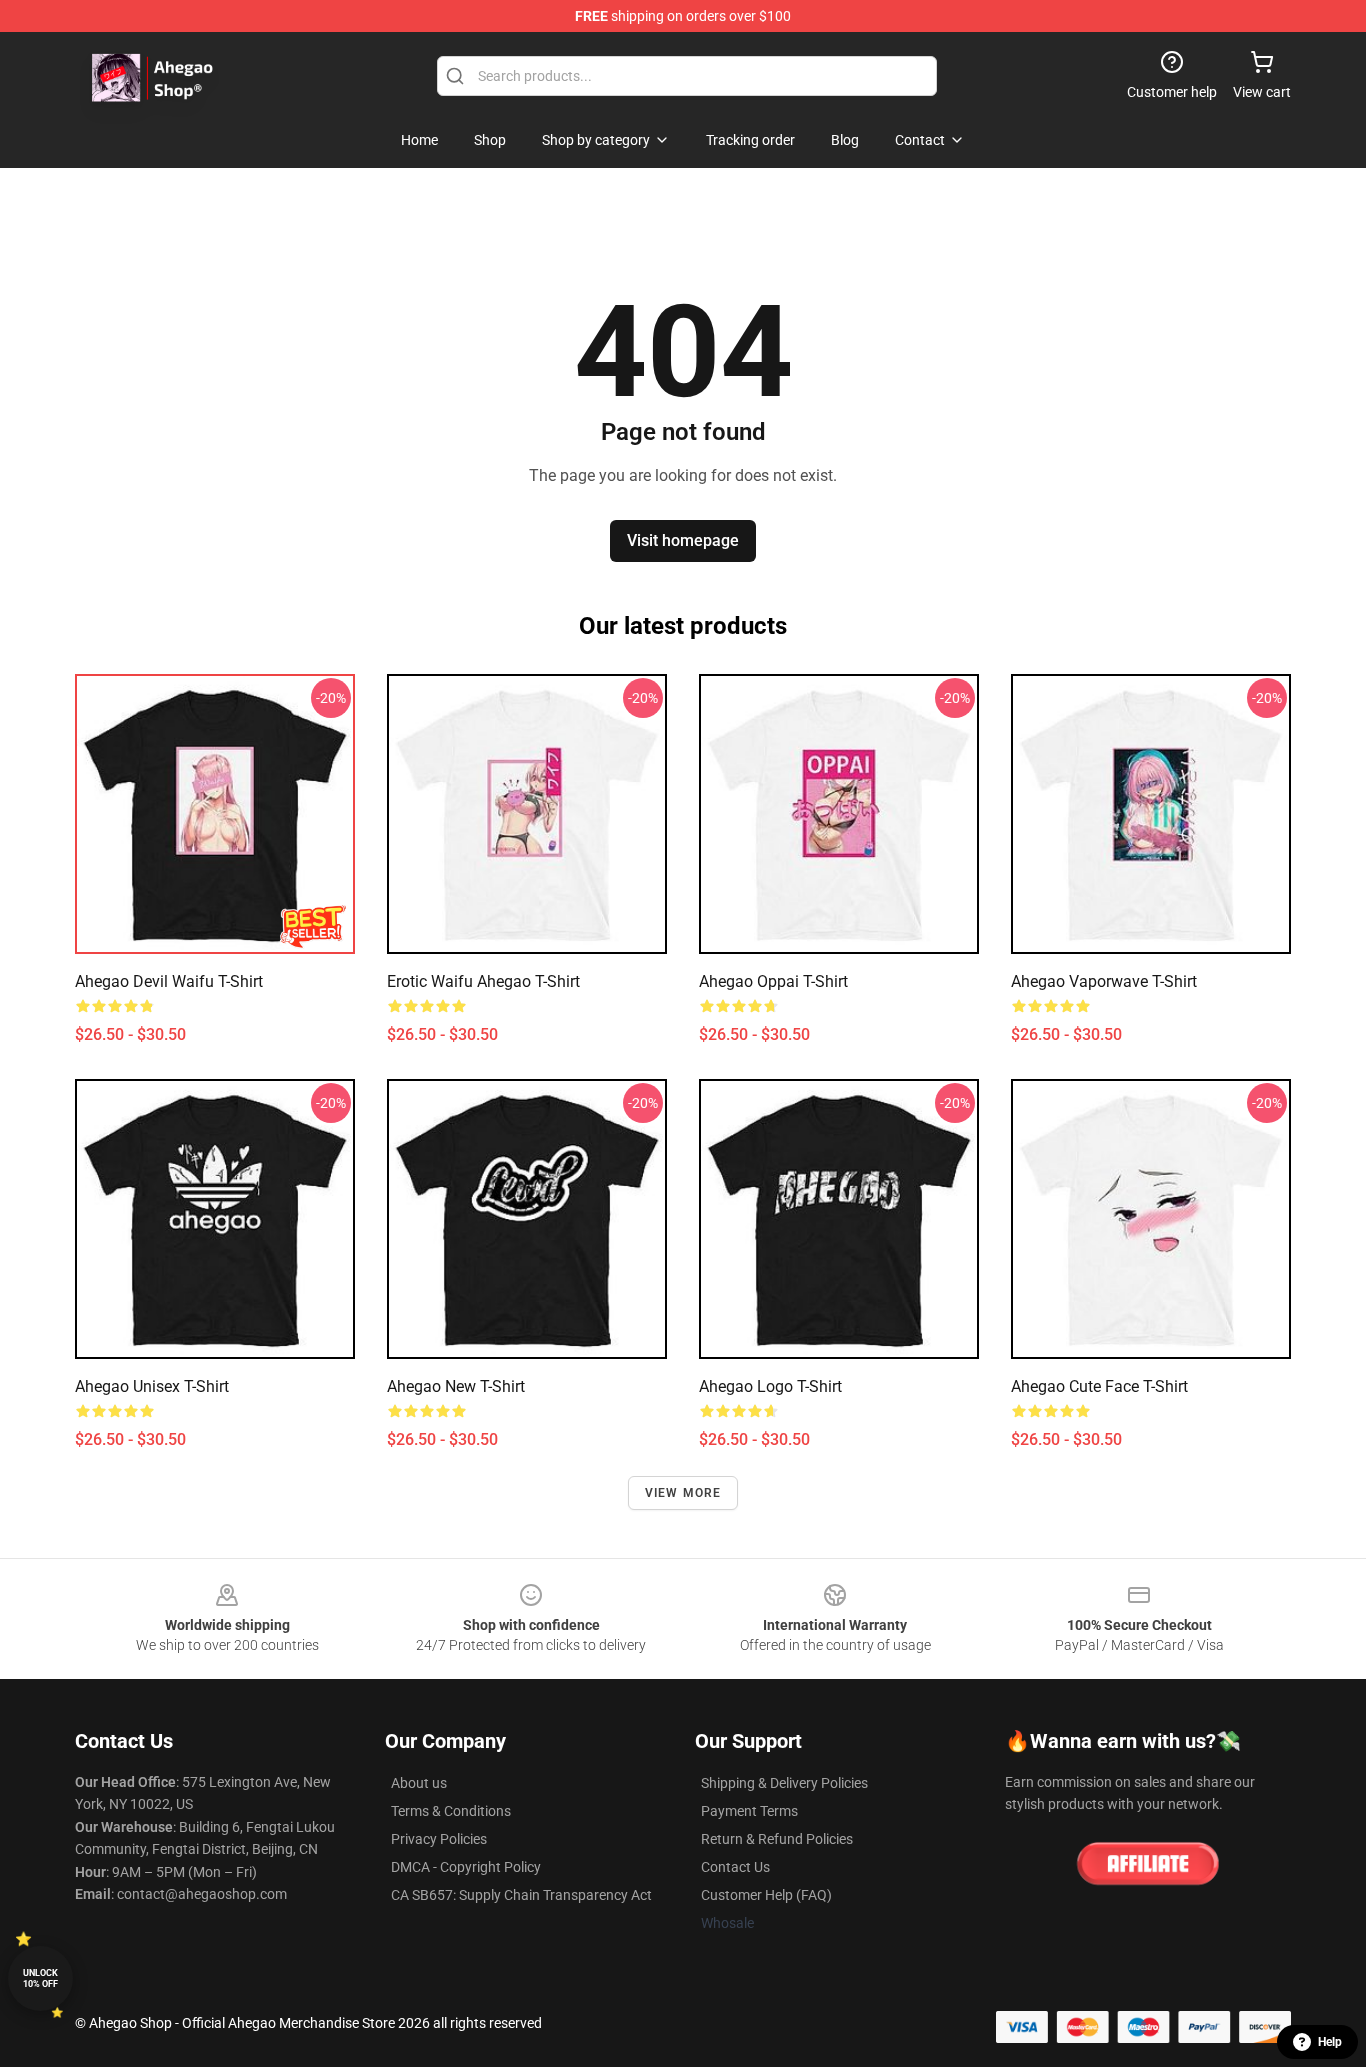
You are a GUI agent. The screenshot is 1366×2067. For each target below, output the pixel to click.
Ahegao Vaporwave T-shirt (1104, 981)
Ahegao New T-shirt (456, 1386)
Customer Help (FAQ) (766, 1895)
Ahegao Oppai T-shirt (773, 981)
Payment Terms (749, 1811)
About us (419, 1783)
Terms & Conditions (451, 1811)
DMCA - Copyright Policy (466, 1867)
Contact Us (735, 1867)
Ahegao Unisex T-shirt (152, 1386)
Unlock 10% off (40, 1978)
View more (683, 1493)
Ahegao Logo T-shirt (770, 1386)
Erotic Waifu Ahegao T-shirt (483, 981)
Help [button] (1330, 2042)
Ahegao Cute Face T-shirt (1099, 1386)
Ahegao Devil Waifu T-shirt (169, 981)
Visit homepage (683, 540)
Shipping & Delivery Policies (784, 1783)
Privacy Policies (439, 1839)
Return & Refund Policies (777, 1839)
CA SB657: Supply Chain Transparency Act (521, 1895)
